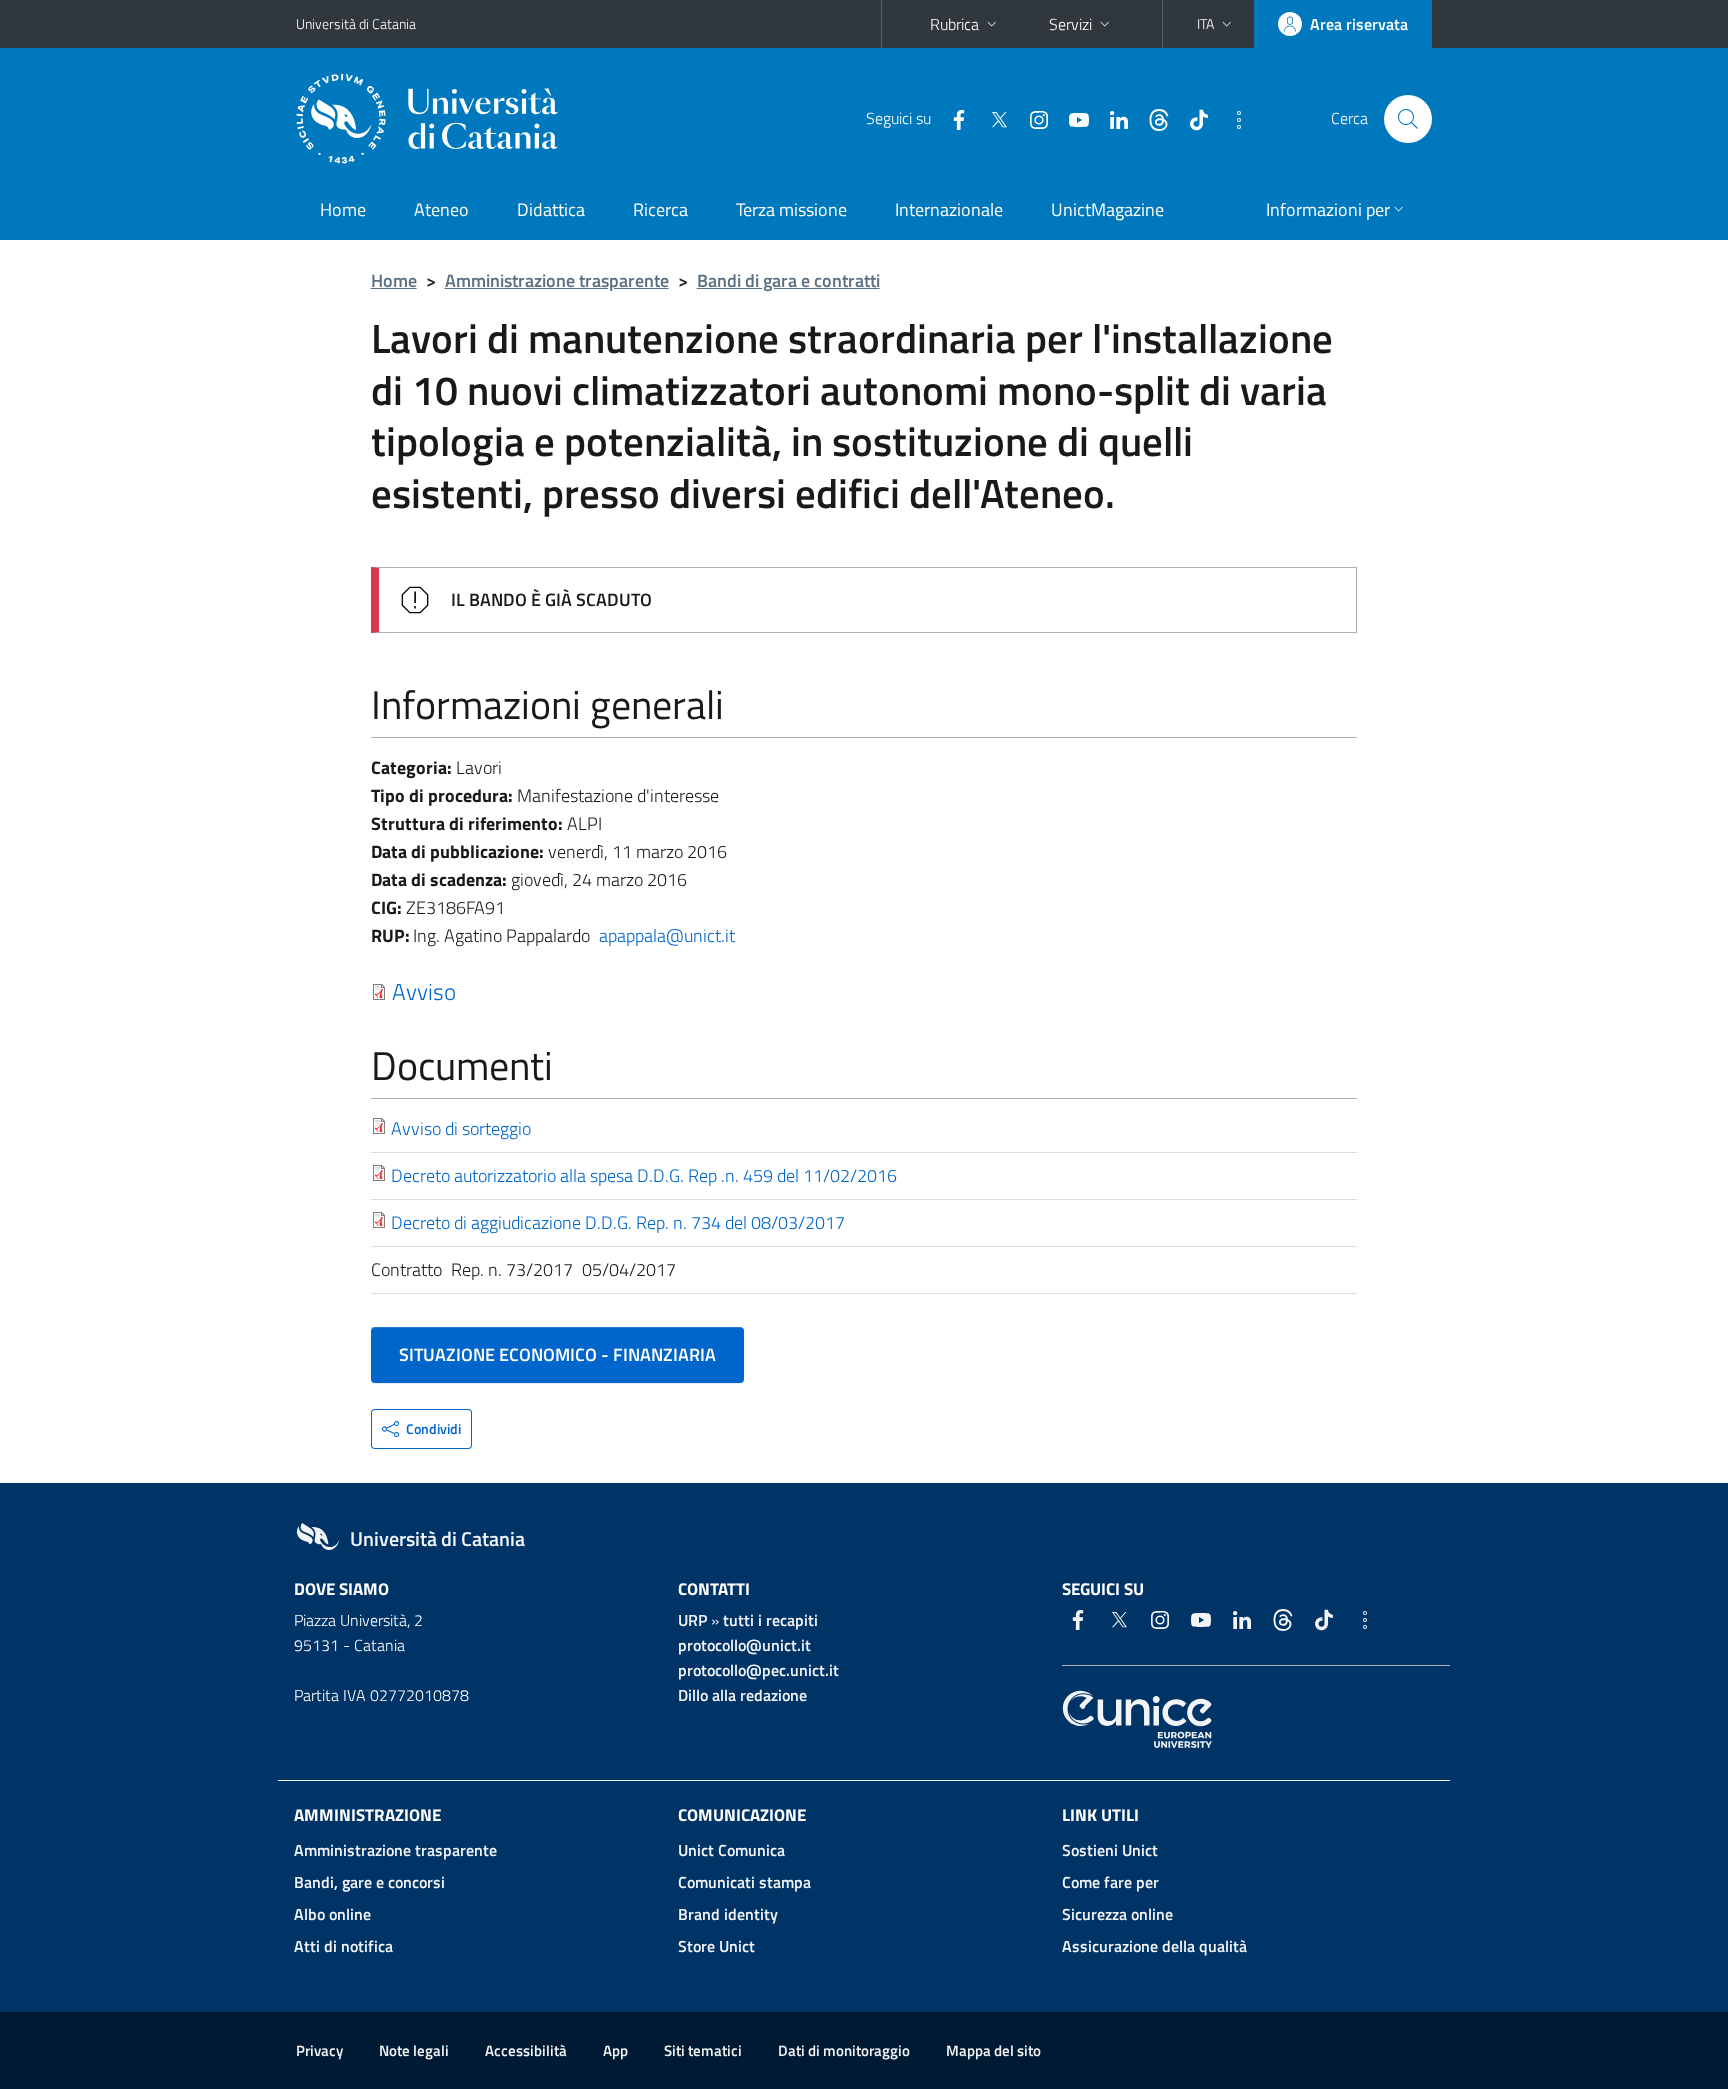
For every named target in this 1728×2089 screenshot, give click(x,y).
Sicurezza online (1117, 1914)
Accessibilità (526, 2050)
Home (343, 209)
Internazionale (949, 209)
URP (692, 1620)
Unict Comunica (731, 1850)
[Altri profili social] (1231, 118)
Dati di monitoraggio (844, 2050)
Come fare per (1110, 1882)
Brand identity (728, 1914)
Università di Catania (356, 23)
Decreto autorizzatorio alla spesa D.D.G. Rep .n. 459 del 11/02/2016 (644, 1175)
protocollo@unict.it (744, 1645)
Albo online (332, 1914)
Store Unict (716, 1946)
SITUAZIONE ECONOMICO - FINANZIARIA (557, 1354)
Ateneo (441, 209)
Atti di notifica (343, 1946)
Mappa (993, 2050)
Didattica (551, 209)
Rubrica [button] (954, 24)
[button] (1216, 24)
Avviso (424, 991)
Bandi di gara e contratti (788, 280)
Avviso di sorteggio (461, 1128)
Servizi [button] (1070, 24)
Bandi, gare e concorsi (369, 1882)
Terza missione (791, 209)
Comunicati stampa (744, 1882)
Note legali (414, 2050)
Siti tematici (703, 2050)
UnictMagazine (1107, 209)
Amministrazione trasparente (557, 280)
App (615, 2050)
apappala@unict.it (667, 935)
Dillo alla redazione (742, 1695)
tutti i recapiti (770, 1620)
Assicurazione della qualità (1154, 1946)
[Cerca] (1408, 119)
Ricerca (660, 209)
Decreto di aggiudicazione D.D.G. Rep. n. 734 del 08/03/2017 (618, 1222)
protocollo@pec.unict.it (758, 1670)
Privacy (319, 2050)
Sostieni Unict (1110, 1850)
